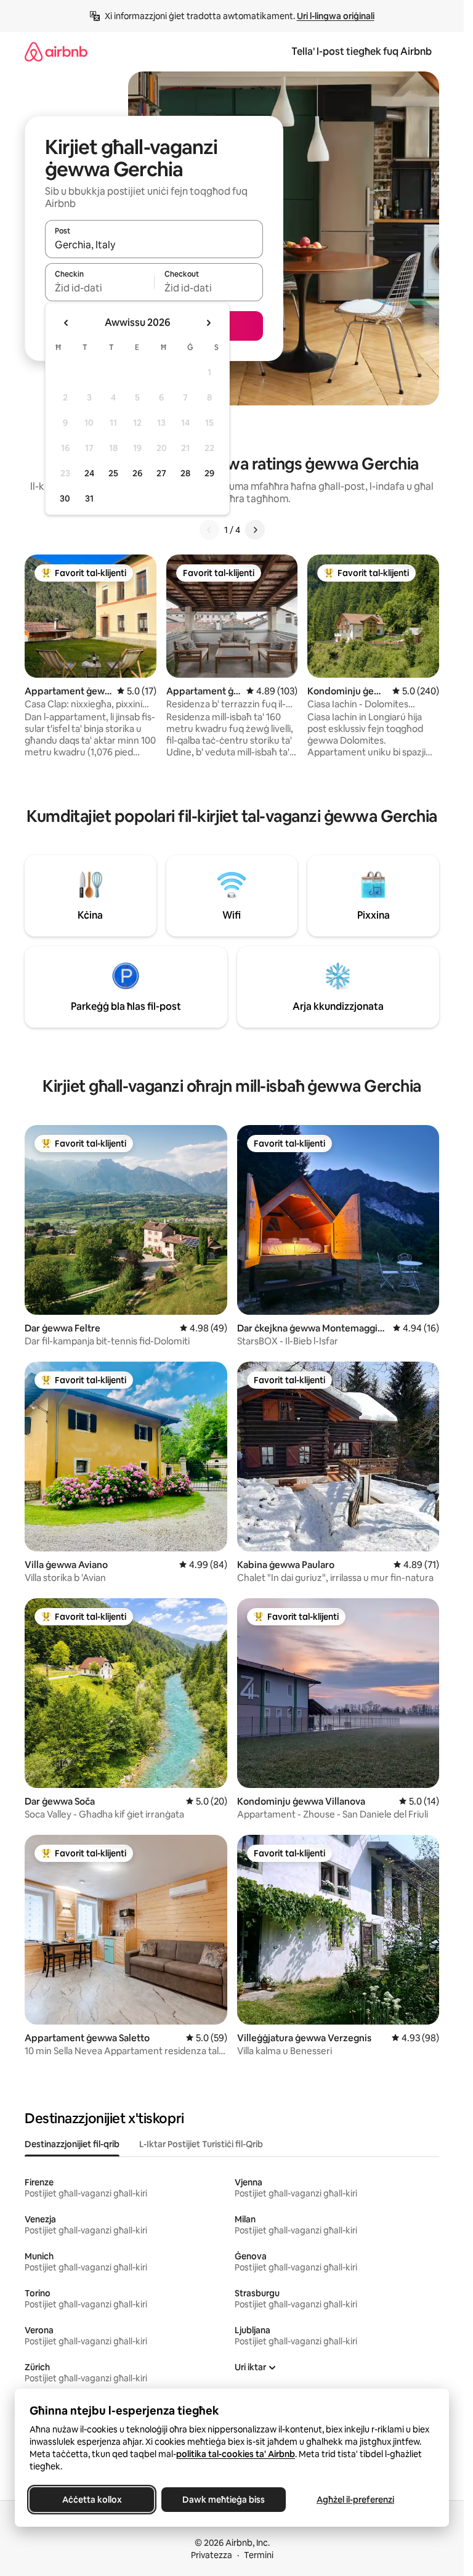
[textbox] (99, 288)
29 (209, 473)
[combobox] (154, 245)
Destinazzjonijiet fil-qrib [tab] (72, 2144)
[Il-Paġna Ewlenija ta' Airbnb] (56, 51)
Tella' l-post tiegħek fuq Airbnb (362, 51)
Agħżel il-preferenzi (355, 2500)
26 (137, 473)
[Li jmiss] (255, 530)
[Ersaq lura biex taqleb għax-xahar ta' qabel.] (67, 323)
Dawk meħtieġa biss (224, 2500)
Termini (259, 2555)
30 (65, 498)
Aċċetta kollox (92, 2500)
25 (113, 473)
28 (185, 473)
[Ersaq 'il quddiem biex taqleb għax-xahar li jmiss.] (208, 323)
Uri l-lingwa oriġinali (336, 16)
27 (161, 473)
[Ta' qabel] (209, 530)
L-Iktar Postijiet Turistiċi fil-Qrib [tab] (201, 2144)
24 (89, 473)
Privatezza (212, 2555)
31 (89, 498)
